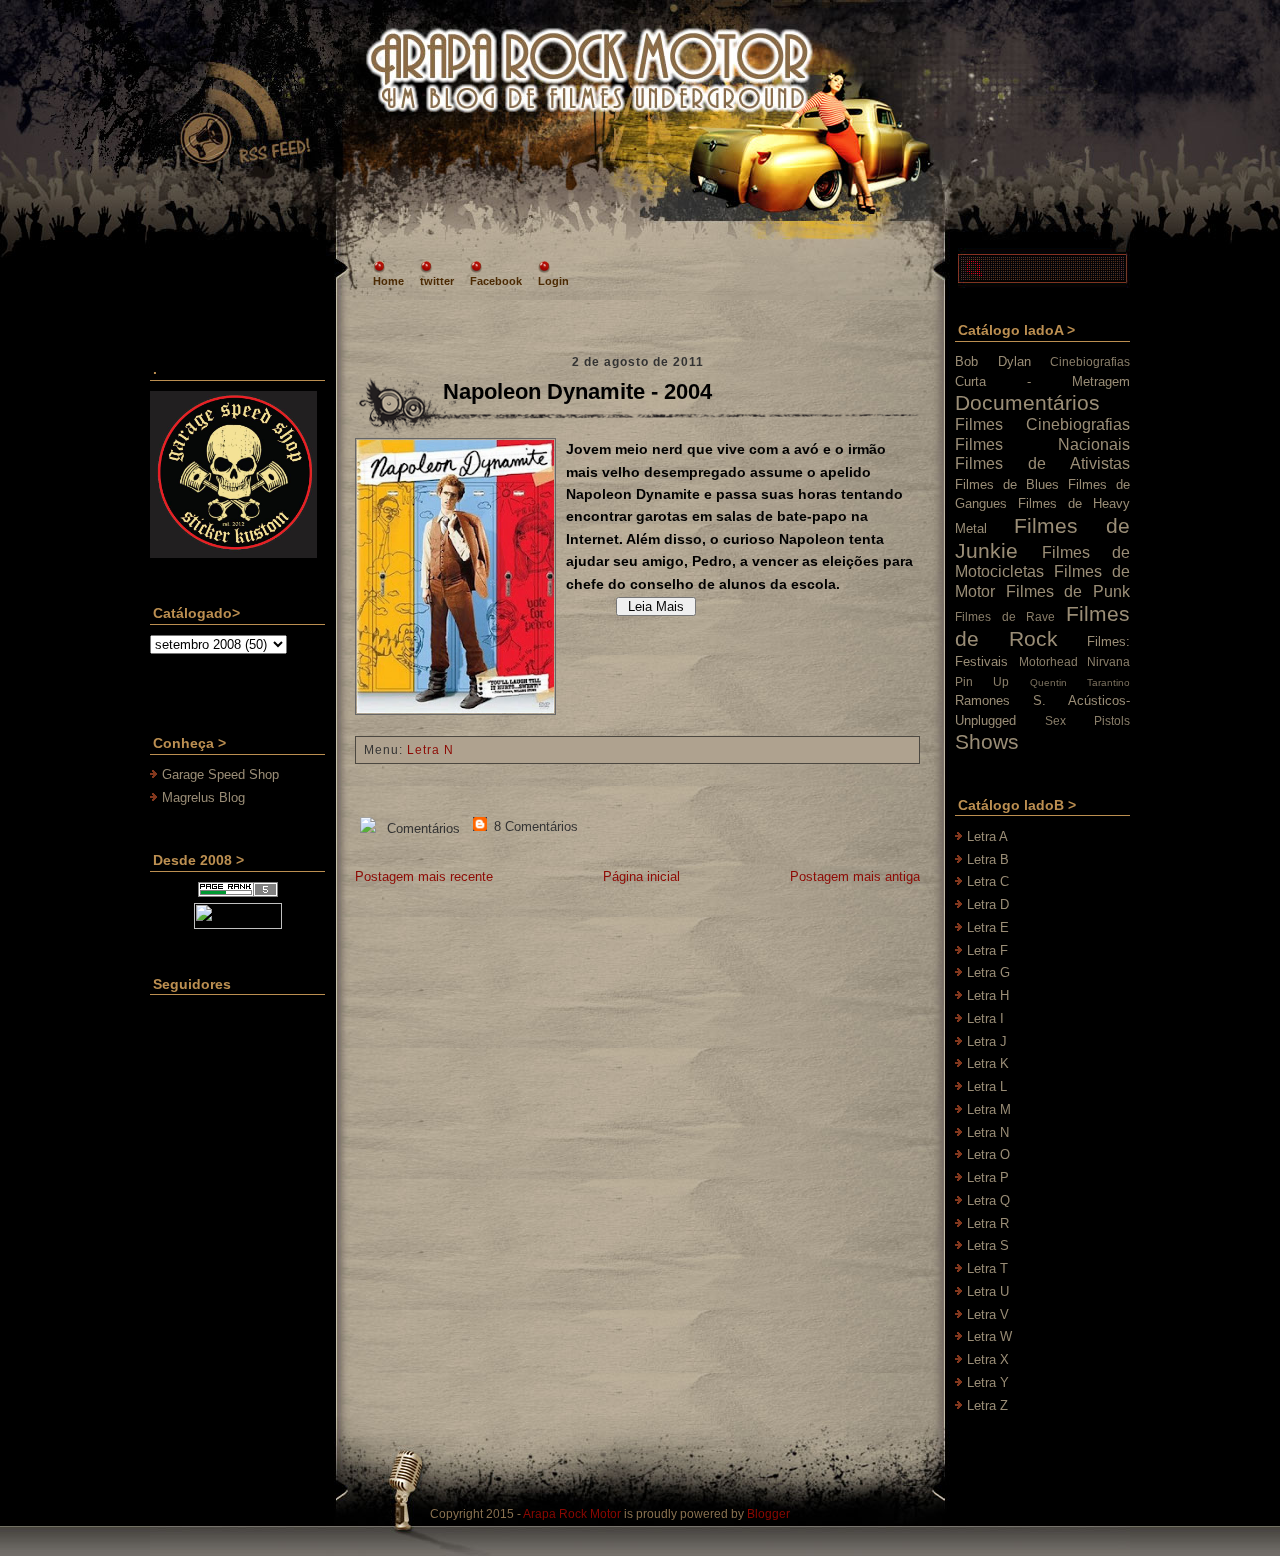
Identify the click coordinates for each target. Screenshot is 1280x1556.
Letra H (988, 995)
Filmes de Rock (1042, 626)
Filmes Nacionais (1042, 444)
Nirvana (1108, 661)
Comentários (421, 828)
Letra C (988, 881)
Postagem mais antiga (855, 876)
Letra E (988, 927)
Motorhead (1048, 661)
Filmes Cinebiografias (1042, 424)
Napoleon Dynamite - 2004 (577, 391)
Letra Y (988, 1382)
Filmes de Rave (1005, 616)
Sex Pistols (1087, 720)
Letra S (988, 1245)
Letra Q (988, 1200)
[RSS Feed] (244, 114)
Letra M (989, 1109)
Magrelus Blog (203, 797)
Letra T (987, 1268)
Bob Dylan (993, 361)
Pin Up (982, 681)
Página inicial (641, 876)
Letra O (988, 1154)
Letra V (988, 1314)
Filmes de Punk (1068, 591)
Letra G (988, 972)
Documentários (1027, 402)
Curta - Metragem (1042, 381)
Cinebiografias (1090, 361)
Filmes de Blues (1007, 484)
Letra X (988, 1359)
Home (388, 281)
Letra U (988, 1291)
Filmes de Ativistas (1042, 463)
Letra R (988, 1223)
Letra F (987, 950)
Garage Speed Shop (220, 774)
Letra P (988, 1177)
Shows (987, 741)
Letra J (987, 1041)
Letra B (988, 859)
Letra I (985, 1018)
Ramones (982, 700)
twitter (437, 281)
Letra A (987, 836)
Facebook (496, 281)
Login (553, 281)
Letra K (988, 1063)
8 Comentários (534, 826)
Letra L (987, 1086)
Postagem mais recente (424, 876)
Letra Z (987, 1405)
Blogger (768, 1514)
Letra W (989, 1336)
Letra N (430, 750)
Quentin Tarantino (1080, 682)
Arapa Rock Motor (572, 1514)
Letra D (988, 904)
